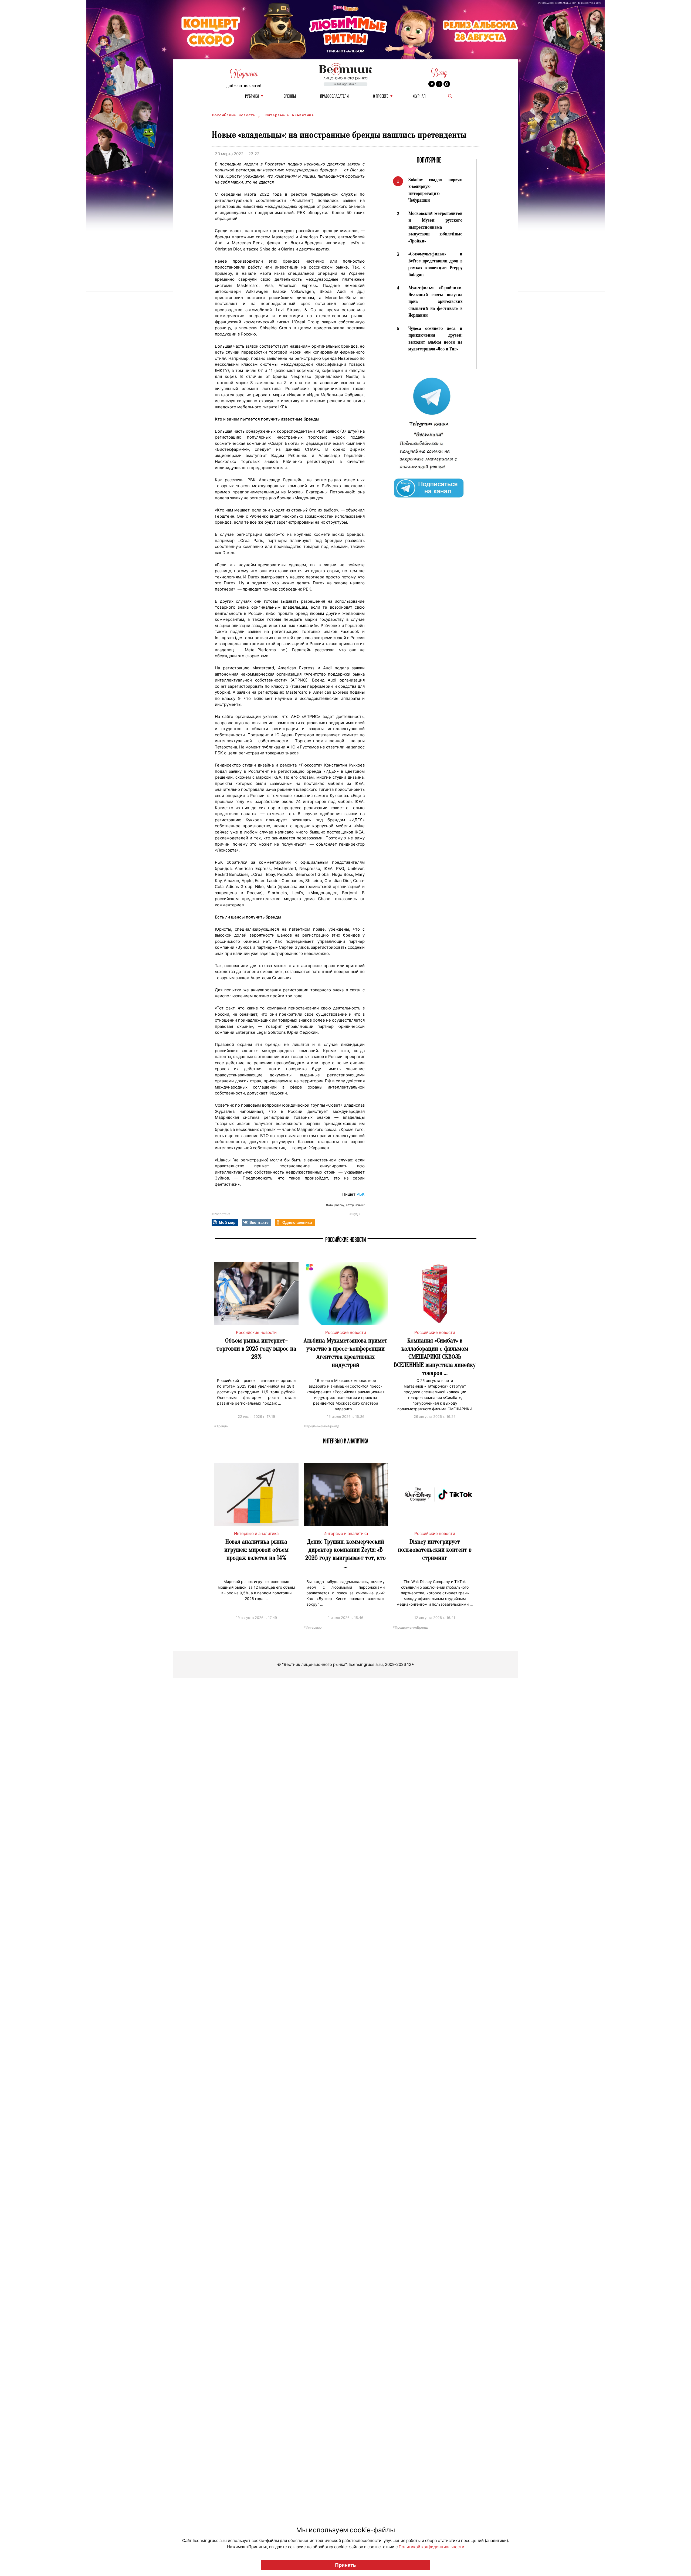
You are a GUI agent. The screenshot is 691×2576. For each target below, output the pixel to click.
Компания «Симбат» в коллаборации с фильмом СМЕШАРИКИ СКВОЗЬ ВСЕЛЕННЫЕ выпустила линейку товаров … (435, 1357)
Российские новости (235, 115)
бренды (290, 96)
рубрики (252, 96)
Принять (345, 2565)
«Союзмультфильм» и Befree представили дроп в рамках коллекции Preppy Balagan (435, 264)
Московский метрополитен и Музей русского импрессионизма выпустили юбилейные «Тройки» (435, 227)
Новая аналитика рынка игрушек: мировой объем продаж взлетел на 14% (256, 1550)
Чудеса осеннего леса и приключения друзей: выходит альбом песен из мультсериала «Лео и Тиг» (435, 339)
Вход (439, 73)
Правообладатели (334, 96)
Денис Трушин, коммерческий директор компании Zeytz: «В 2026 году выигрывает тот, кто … (345, 1554)
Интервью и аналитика (289, 115)
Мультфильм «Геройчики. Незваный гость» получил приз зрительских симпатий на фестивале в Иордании (435, 301)
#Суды (355, 1214)
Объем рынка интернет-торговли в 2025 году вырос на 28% (256, 1349)
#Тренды (221, 1426)
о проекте (381, 96)
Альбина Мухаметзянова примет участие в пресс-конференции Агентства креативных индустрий (345, 1353)
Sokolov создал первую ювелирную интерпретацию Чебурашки (435, 190)
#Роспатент (221, 1214)
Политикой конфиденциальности (431, 2547)
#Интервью (313, 1627)
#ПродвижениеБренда (322, 1426)
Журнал (419, 96)
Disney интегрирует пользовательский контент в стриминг (435, 1550)
